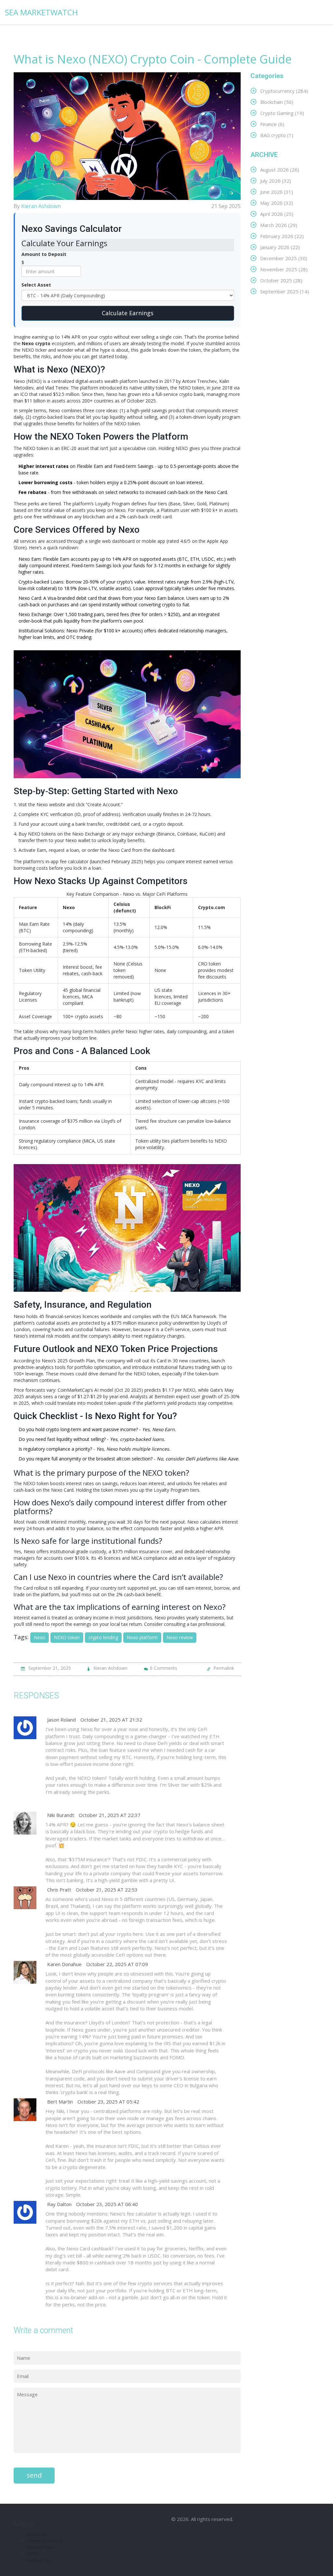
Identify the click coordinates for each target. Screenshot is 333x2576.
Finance (272, 124)
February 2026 (282, 236)
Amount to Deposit (44, 254)
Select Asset (36, 285)
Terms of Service (45, 2541)
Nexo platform (142, 1637)
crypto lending (103, 1637)
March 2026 (279, 225)
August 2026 (280, 169)
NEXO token (67, 1637)
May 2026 (277, 203)
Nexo (40, 1637)
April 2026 (277, 214)
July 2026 (276, 181)
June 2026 (277, 192)
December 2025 (284, 258)
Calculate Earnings (128, 313)
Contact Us (38, 2560)
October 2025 (281, 280)
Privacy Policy (41, 2547)
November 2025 (284, 269)
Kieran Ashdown (41, 206)
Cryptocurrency (284, 91)
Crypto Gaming (282, 113)
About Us (36, 2534)
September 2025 (285, 291)
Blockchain (277, 102)
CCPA (33, 2554)
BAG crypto (277, 135)
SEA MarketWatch (41, 12)
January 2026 (280, 247)
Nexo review (180, 1637)
